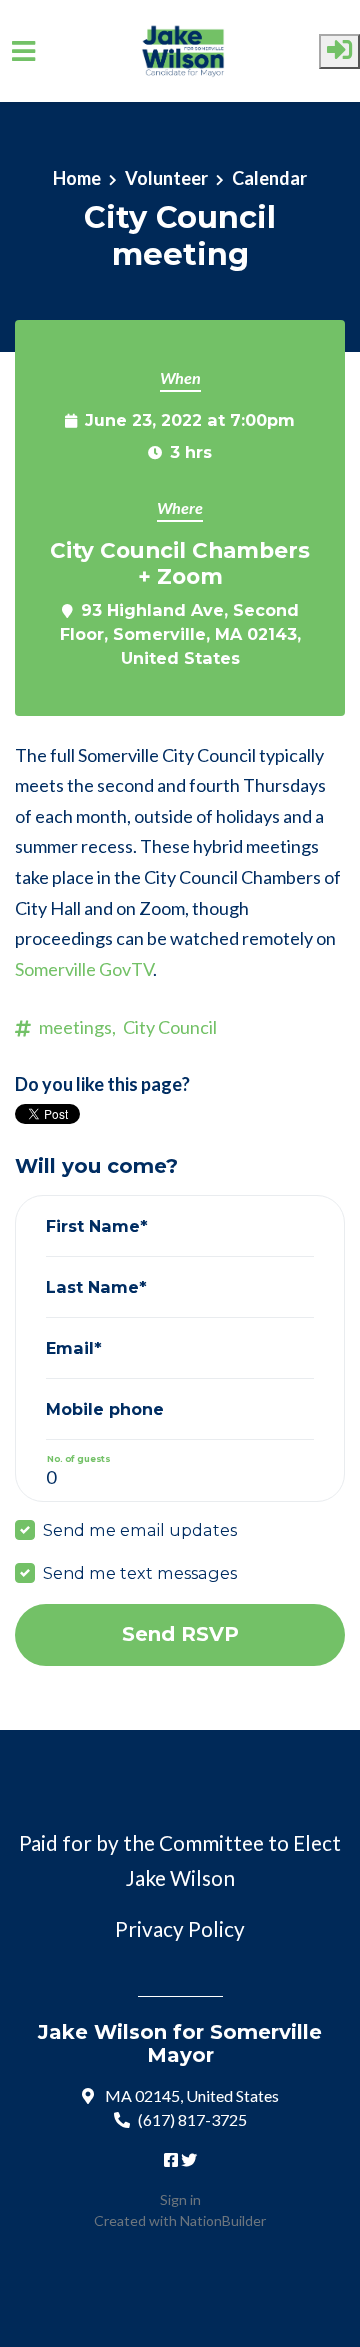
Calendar (269, 178)
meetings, (77, 1027)
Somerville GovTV (84, 969)
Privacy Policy (180, 1929)
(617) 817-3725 (192, 2119)
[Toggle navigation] (23, 51)
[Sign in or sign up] (339, 51)
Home (77, 178)
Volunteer (166, 178)
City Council (170, 1027)
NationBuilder (223, 2220)
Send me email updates (140, 1530)
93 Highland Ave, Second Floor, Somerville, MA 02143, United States (180, 634)
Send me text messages (140, 1573)
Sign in (180, 2199)
